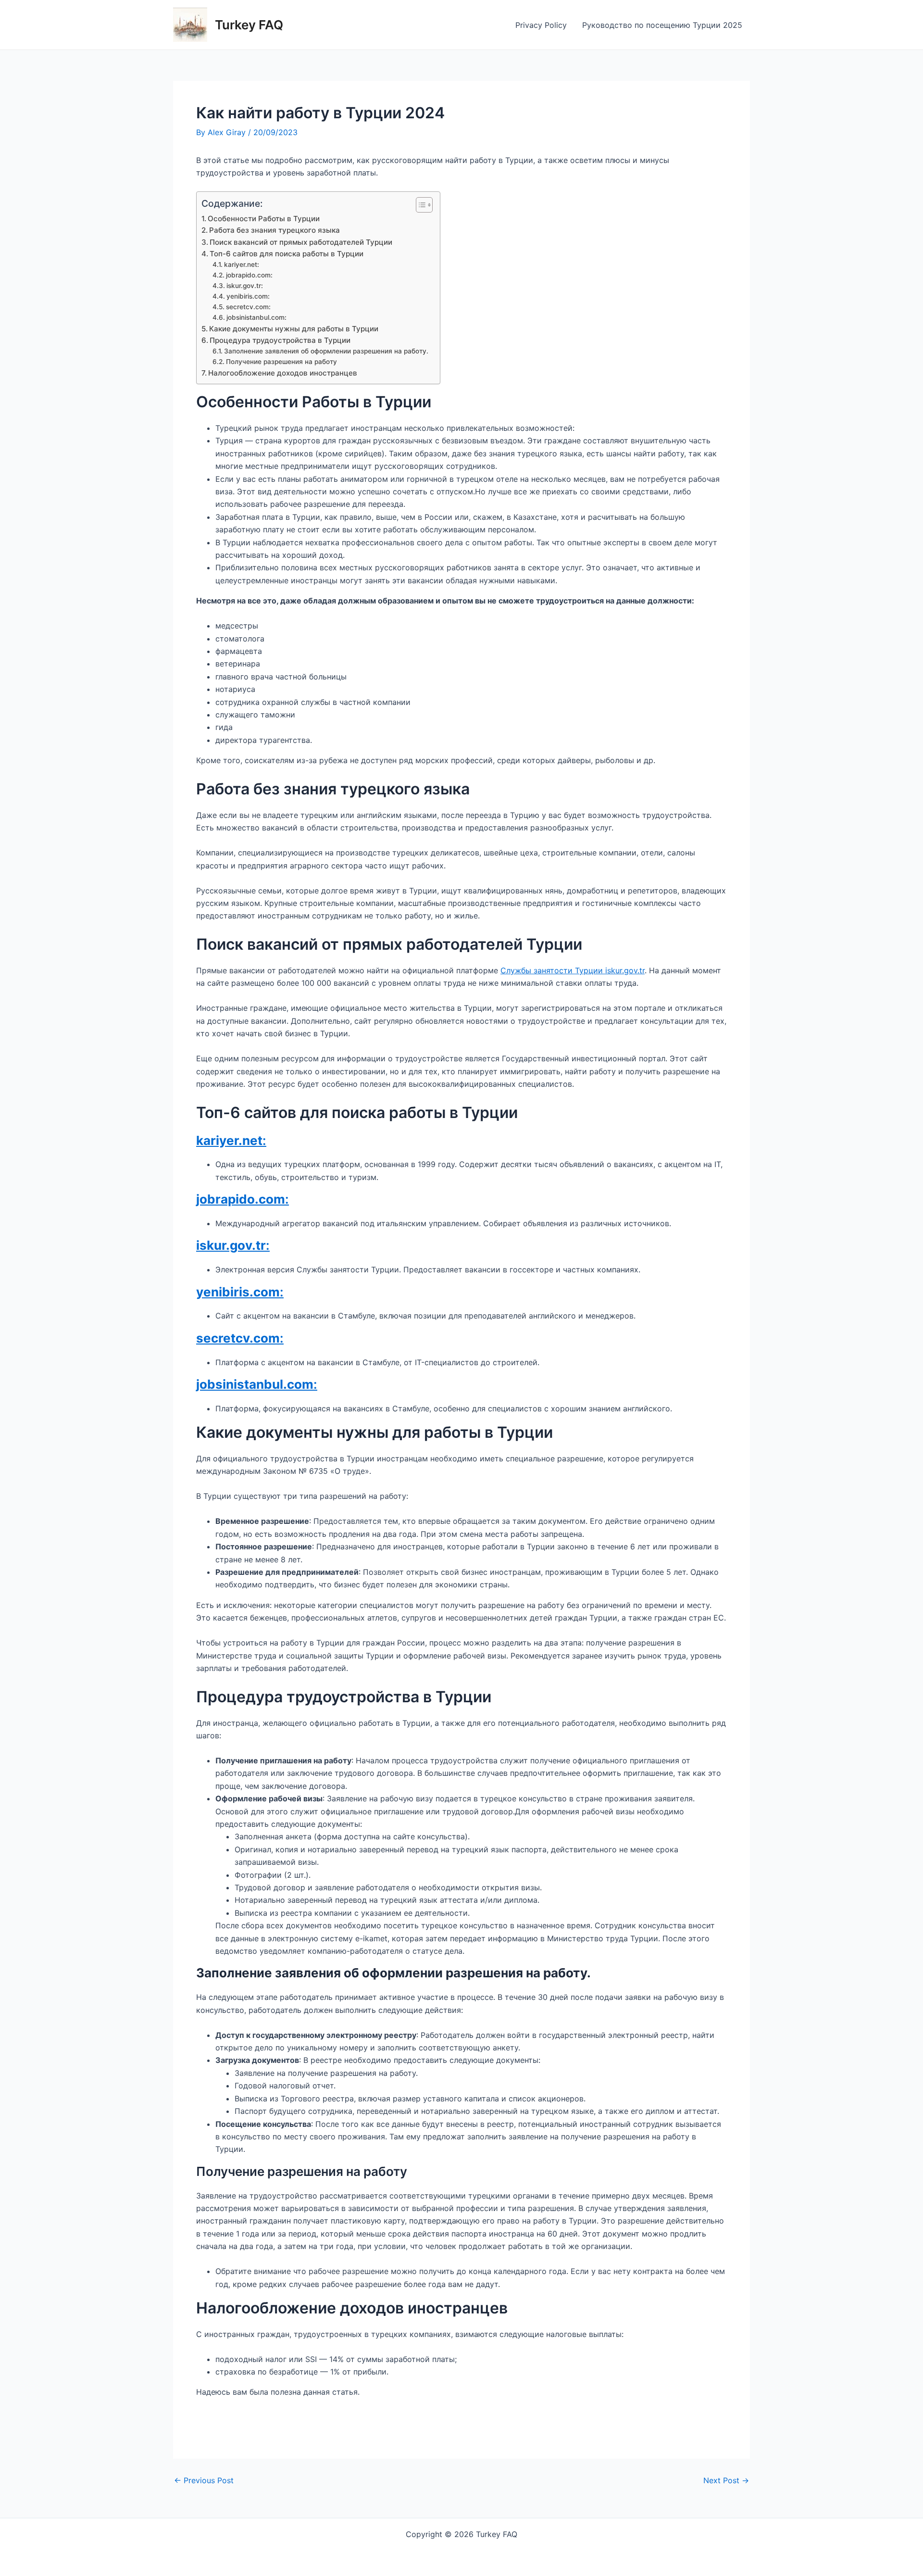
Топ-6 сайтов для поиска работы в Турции (287, 254)
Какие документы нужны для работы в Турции (294, 329)
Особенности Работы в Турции (264, 219)
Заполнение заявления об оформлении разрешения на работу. (327, 351)
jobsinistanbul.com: (256, 317)
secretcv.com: (248, 307)
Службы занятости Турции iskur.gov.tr (573, 970)
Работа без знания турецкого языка (274, 230)
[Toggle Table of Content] (419, 205)
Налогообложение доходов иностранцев (283, 373)
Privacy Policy (541, 25)
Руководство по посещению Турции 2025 (662, 25)
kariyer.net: (242, 264)
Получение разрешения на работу (281, 362)
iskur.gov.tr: (245, 286)
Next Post (726, 2480)
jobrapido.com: (249, 275)
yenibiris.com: (248, 296)
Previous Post (204, 2480)
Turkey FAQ (249, 25)
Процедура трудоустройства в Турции (280, 340)
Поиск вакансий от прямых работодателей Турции (301, 242)
